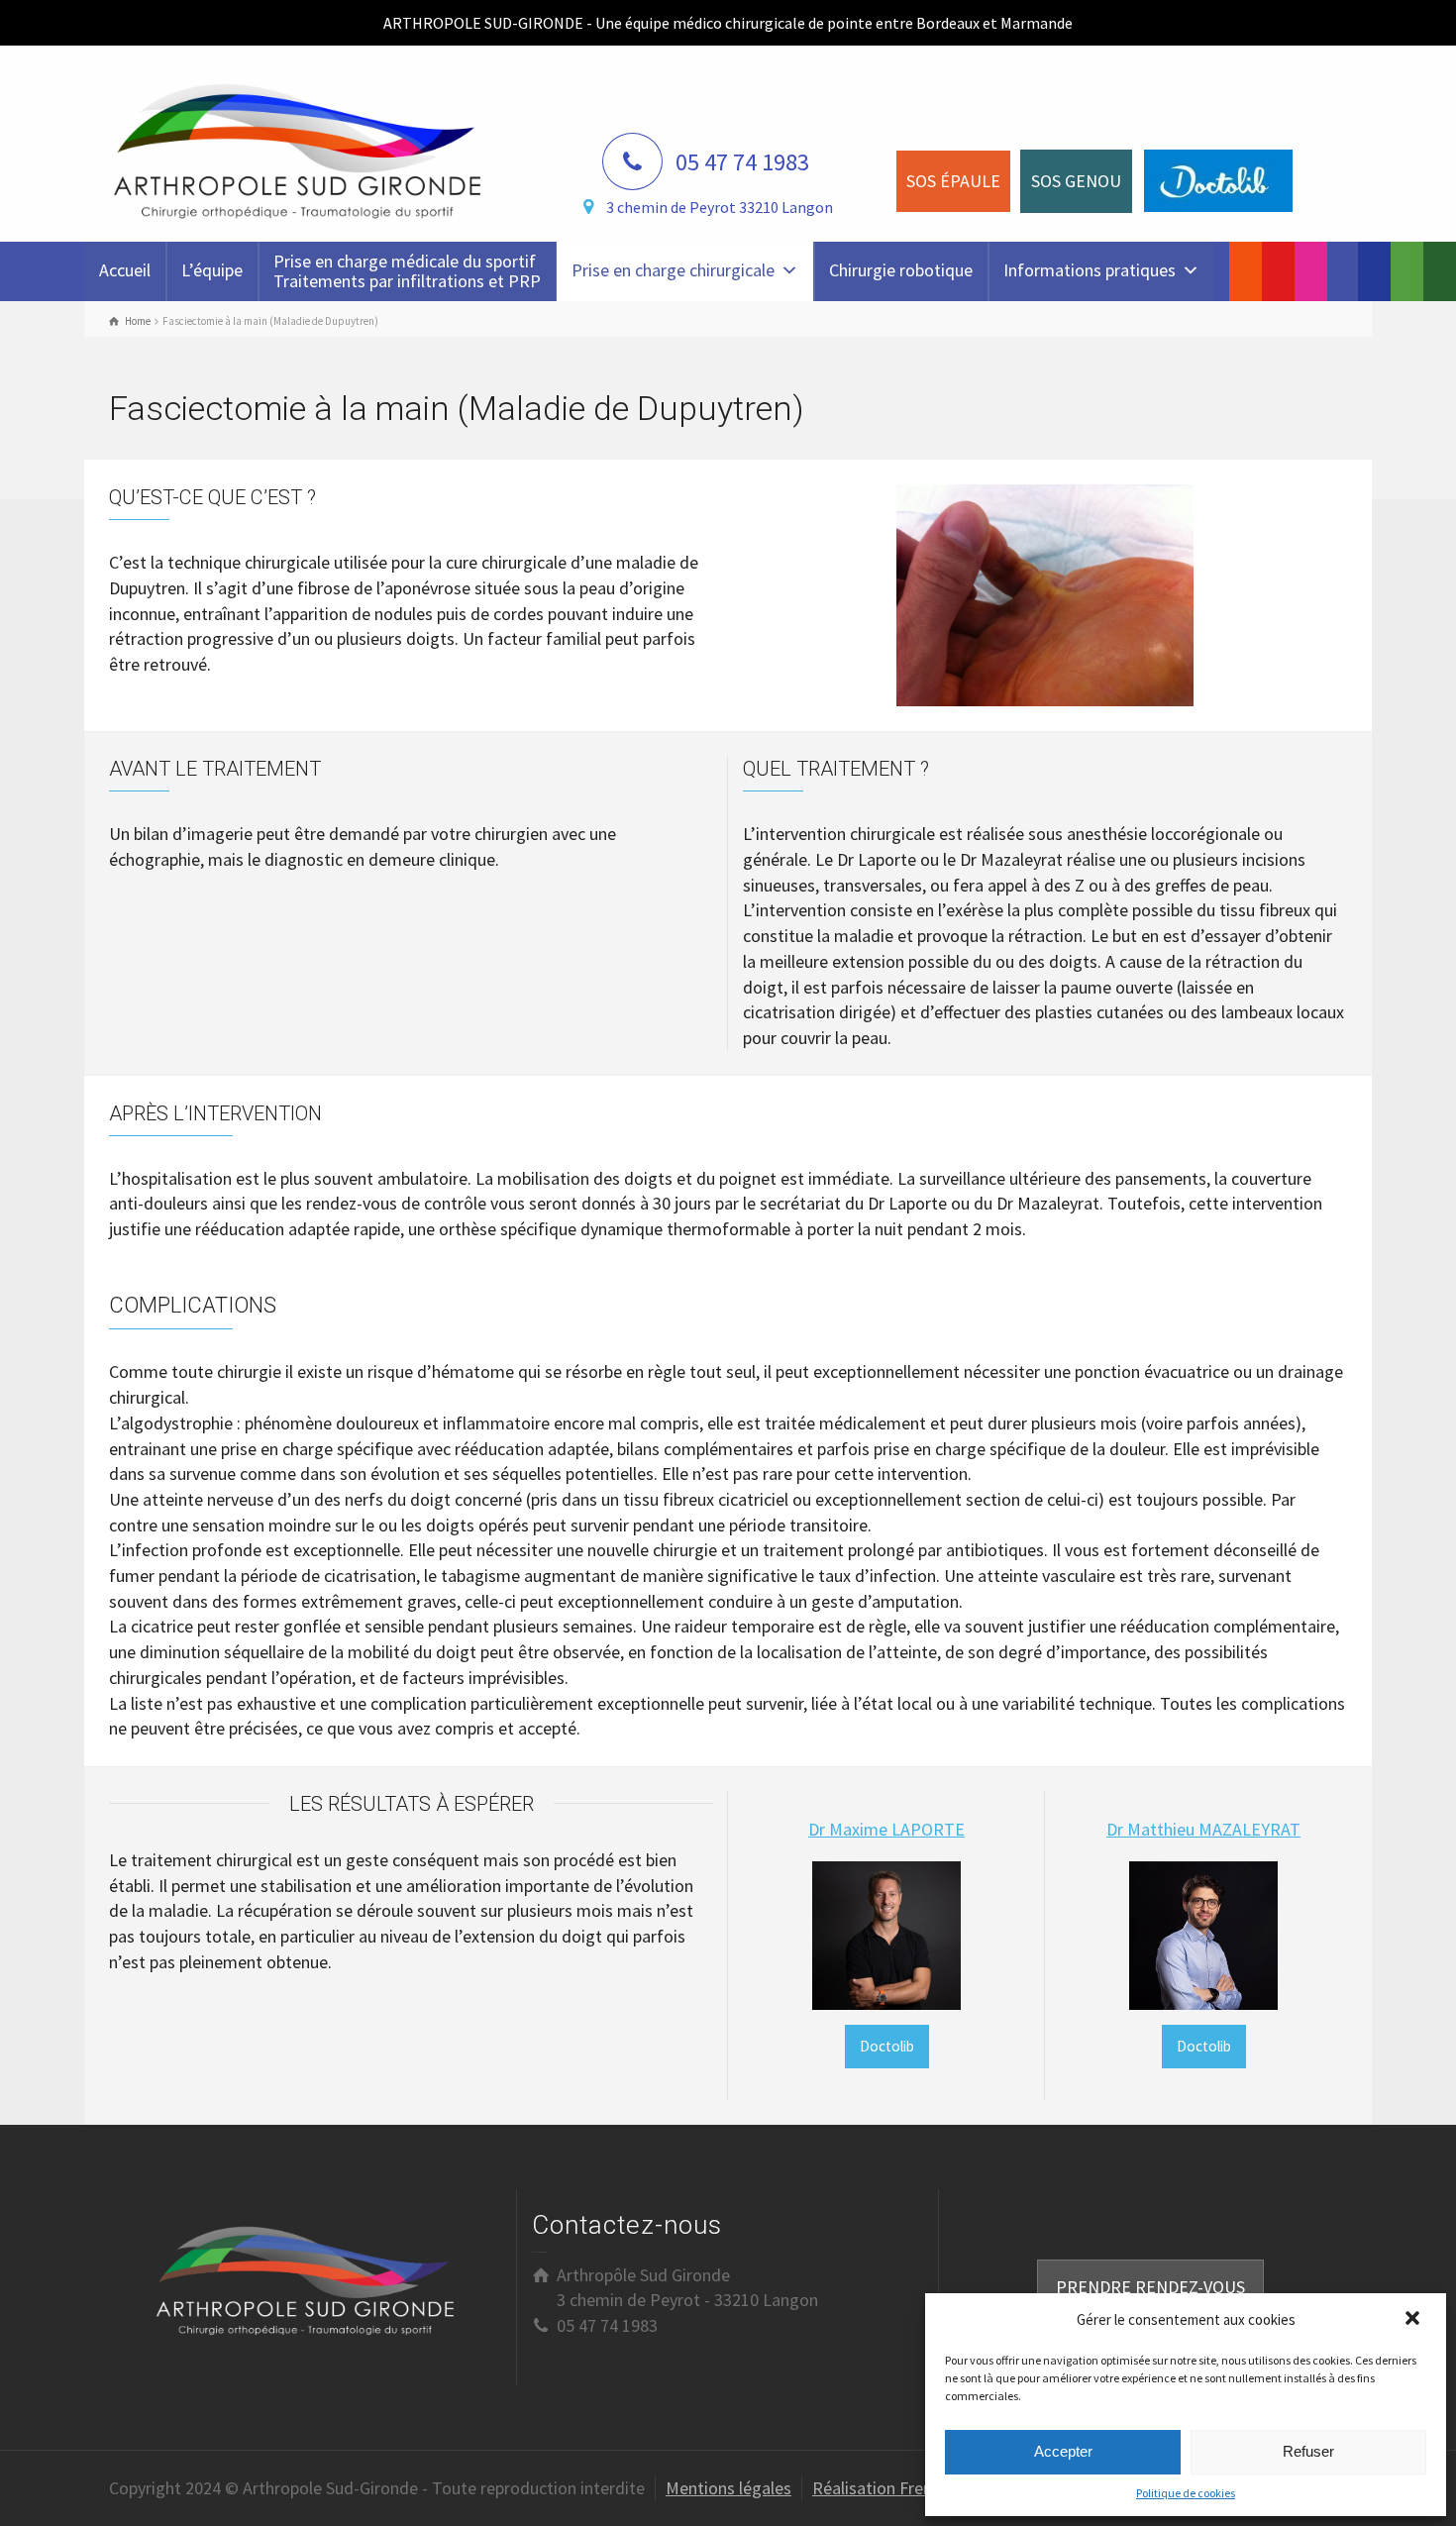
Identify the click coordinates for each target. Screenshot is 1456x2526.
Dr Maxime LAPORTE (886, 1829)
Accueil (125, 270)
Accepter (1063, 2451)
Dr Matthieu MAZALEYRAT (1203, 1829)
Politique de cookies (1186, 2493)
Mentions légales (728, 2488)
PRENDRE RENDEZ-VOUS (1150, 2287)
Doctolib (887, 2046)
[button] (1414, 2320)
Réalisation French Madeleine (921, 2488)
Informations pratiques (1090, 270)
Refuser (1308, 2451)
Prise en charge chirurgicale (673, 270)
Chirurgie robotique (901, 270)
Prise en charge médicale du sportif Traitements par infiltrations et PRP (407, 271)
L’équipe (212, 270)
